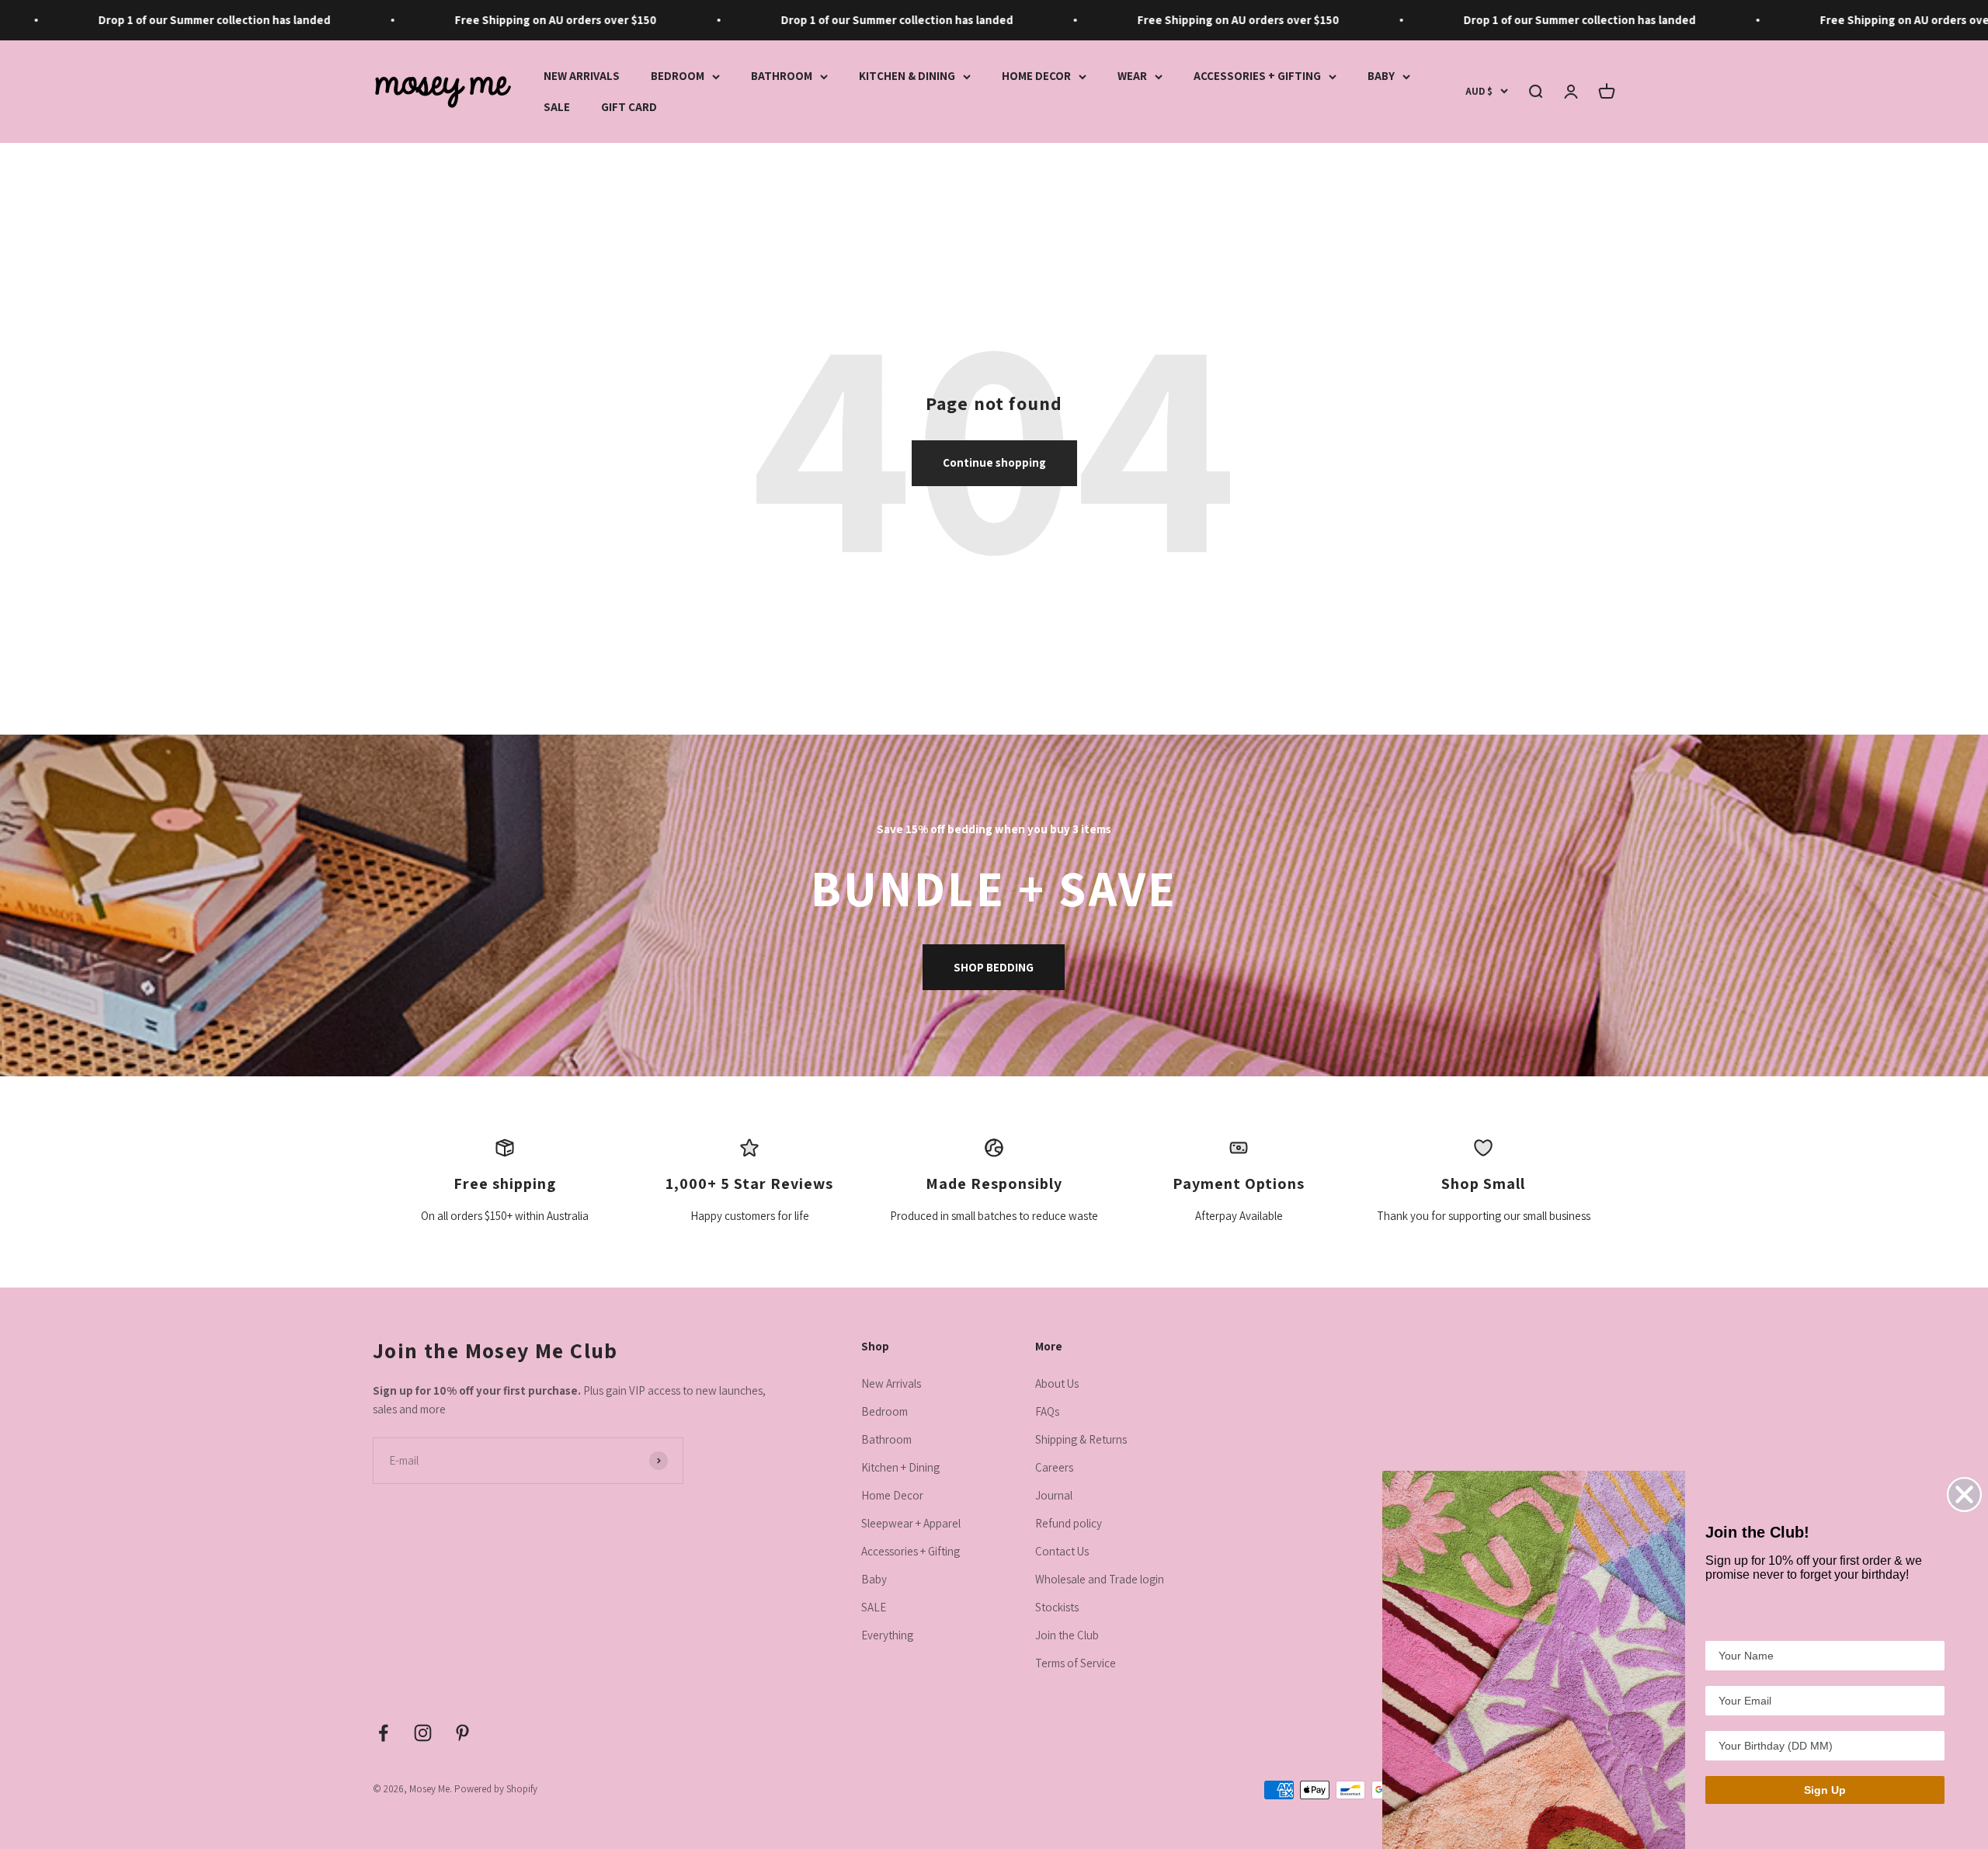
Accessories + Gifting (911, 1551)
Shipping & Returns (1081, 1439)
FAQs (1047, 1411)
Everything (887, 1635)
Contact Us (1062, 1551)
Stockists (1057, 1607)
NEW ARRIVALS (582, 76)
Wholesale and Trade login (1100, 1579)
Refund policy (1069, 1523)
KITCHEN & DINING (907, 76)
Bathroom (886, 1439)
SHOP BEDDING (994, 967)
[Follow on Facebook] (383, 1733)
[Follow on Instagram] (423, 1733)
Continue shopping (994, 462)
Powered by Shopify (496, 1789)
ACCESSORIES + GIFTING (1257, 76)
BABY (1381, 76)
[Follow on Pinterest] (462, 1733)
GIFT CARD (629, 107)
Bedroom (885, 1411)
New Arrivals (891, 1383)
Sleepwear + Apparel (911, 1523)
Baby (874, 1579)
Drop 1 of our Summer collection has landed (149, 20)
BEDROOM (678, 76)
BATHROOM (782, 76)
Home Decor (892, 1495)
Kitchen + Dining (900, 1467)
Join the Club (1067, 1635)
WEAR (1132, 76)
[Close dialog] (1964, 1494)
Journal (1054, 1495)
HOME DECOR (1036, 76)
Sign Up (1825, 1790)
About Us (1057, 1383)
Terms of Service (1076, 1663)
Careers (1054, 1467)
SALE (557, 107)
